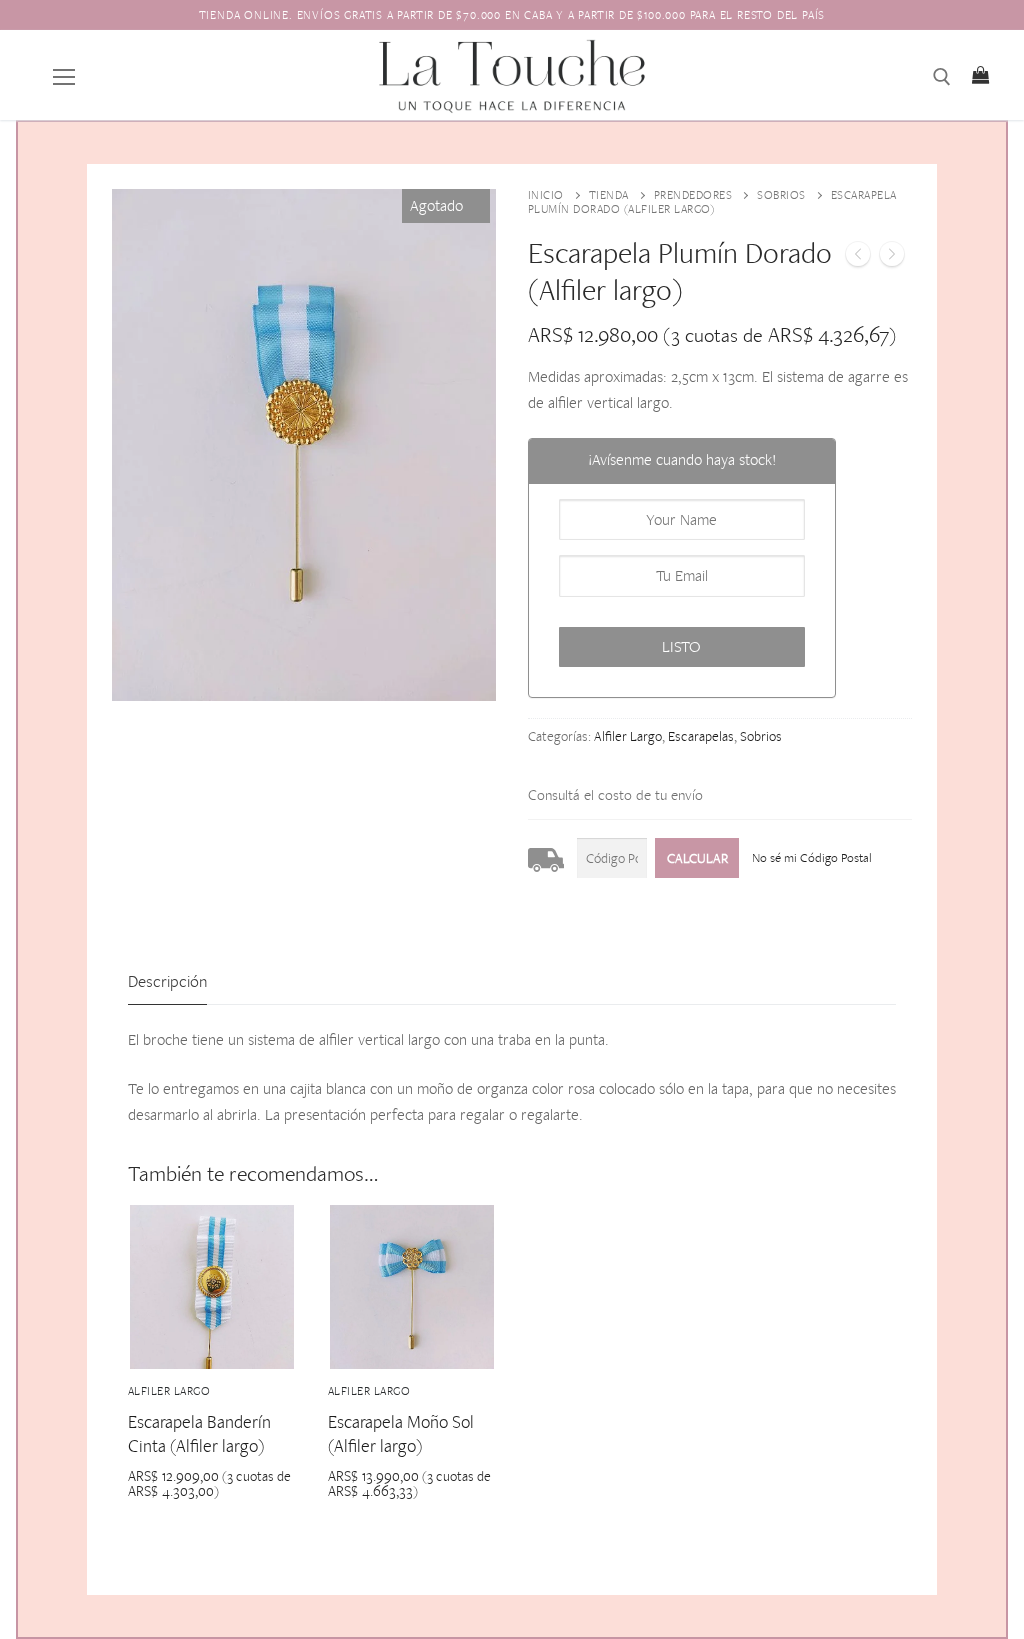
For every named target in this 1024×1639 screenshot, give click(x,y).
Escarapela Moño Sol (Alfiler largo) (401, 1433)
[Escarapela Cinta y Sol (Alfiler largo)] (858, 258)
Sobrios (781, 195)
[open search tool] (942, 77)
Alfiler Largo (628, 736)
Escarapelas (701, 736)
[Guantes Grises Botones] (892, 258)
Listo (681, 646)
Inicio (546, 195)
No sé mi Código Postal (812, 857)
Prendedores (693, 195)
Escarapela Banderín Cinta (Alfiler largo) (199, 1433)
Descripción (167, 981)
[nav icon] (64, 75)
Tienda (609, 195)
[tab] (167, 982)
